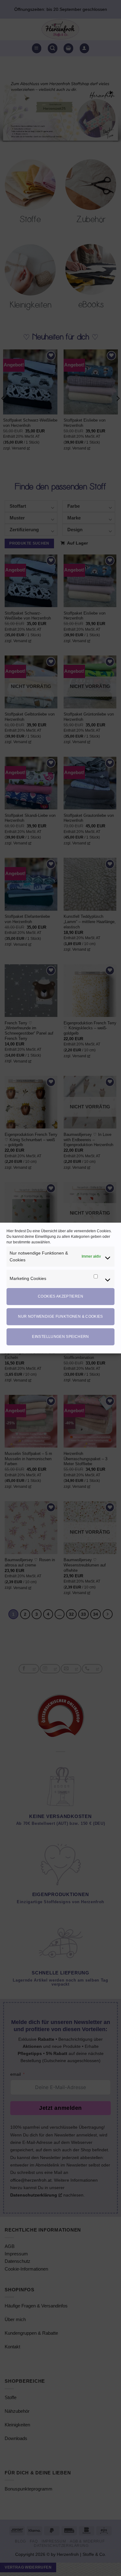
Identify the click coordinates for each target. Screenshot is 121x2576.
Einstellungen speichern (60, 1337)
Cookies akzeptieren (60, 1296)
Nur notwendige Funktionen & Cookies (60, 1316)
